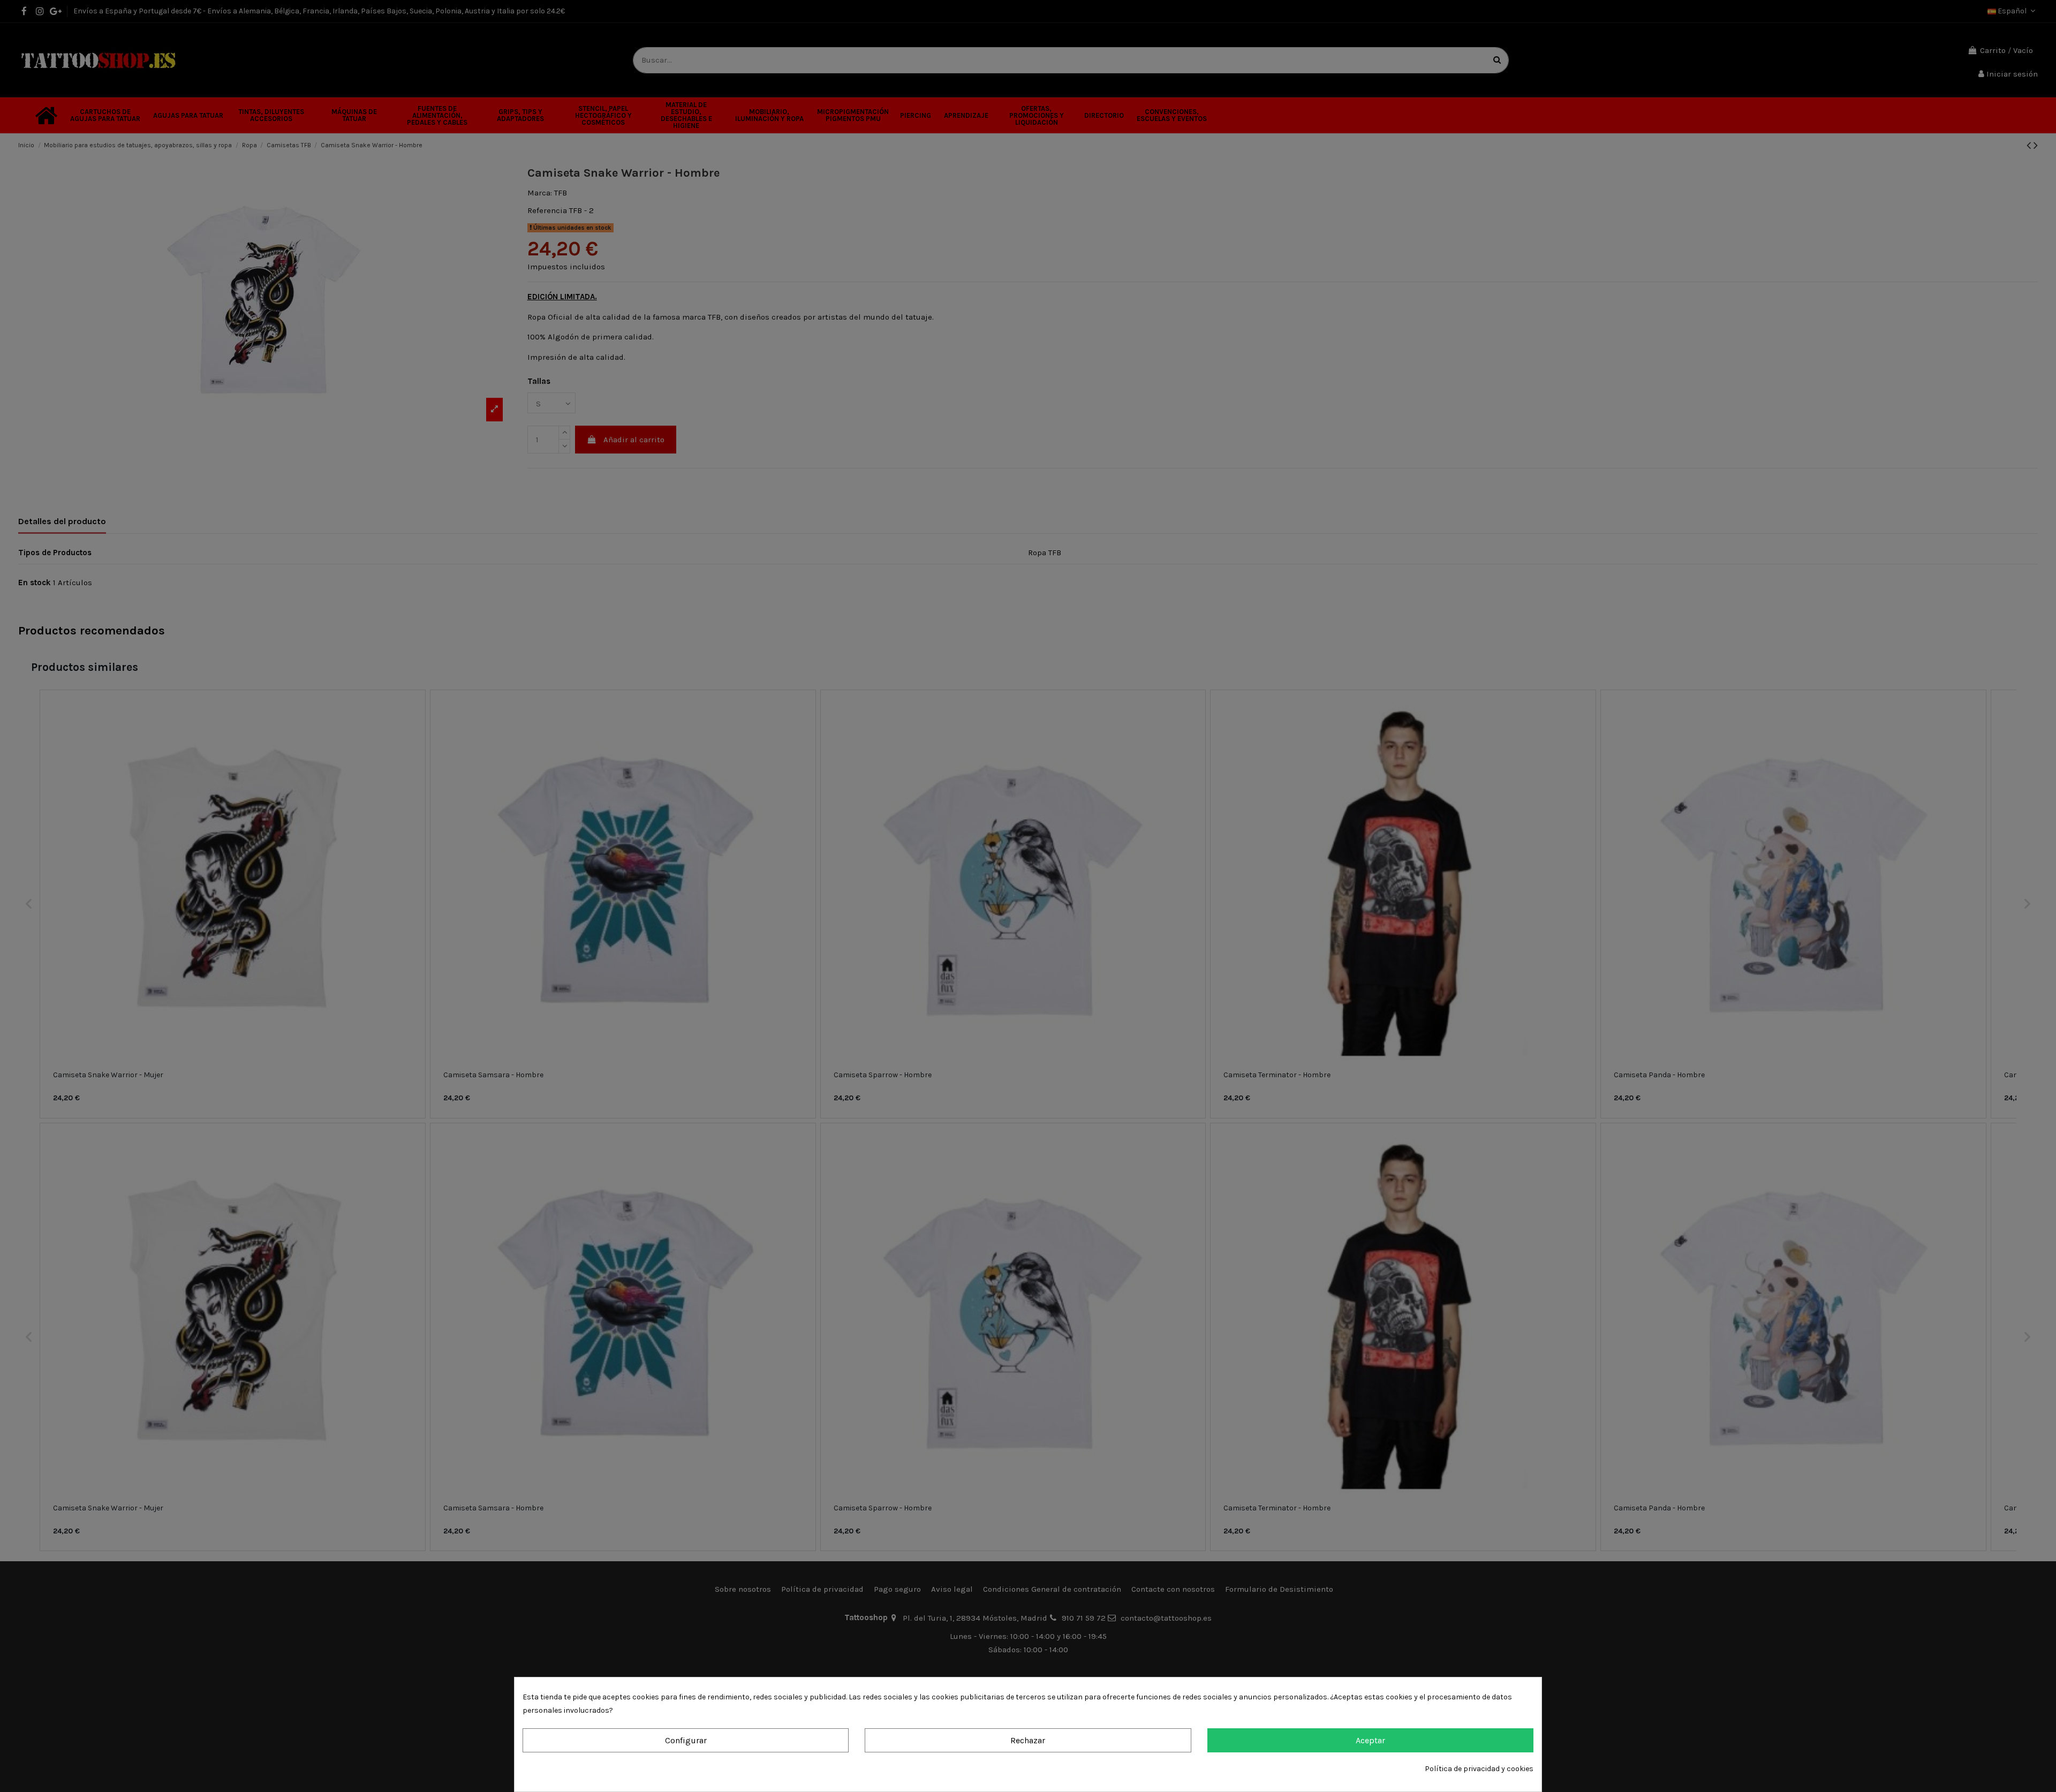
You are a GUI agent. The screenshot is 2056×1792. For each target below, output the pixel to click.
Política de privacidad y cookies (1479, 1769)
